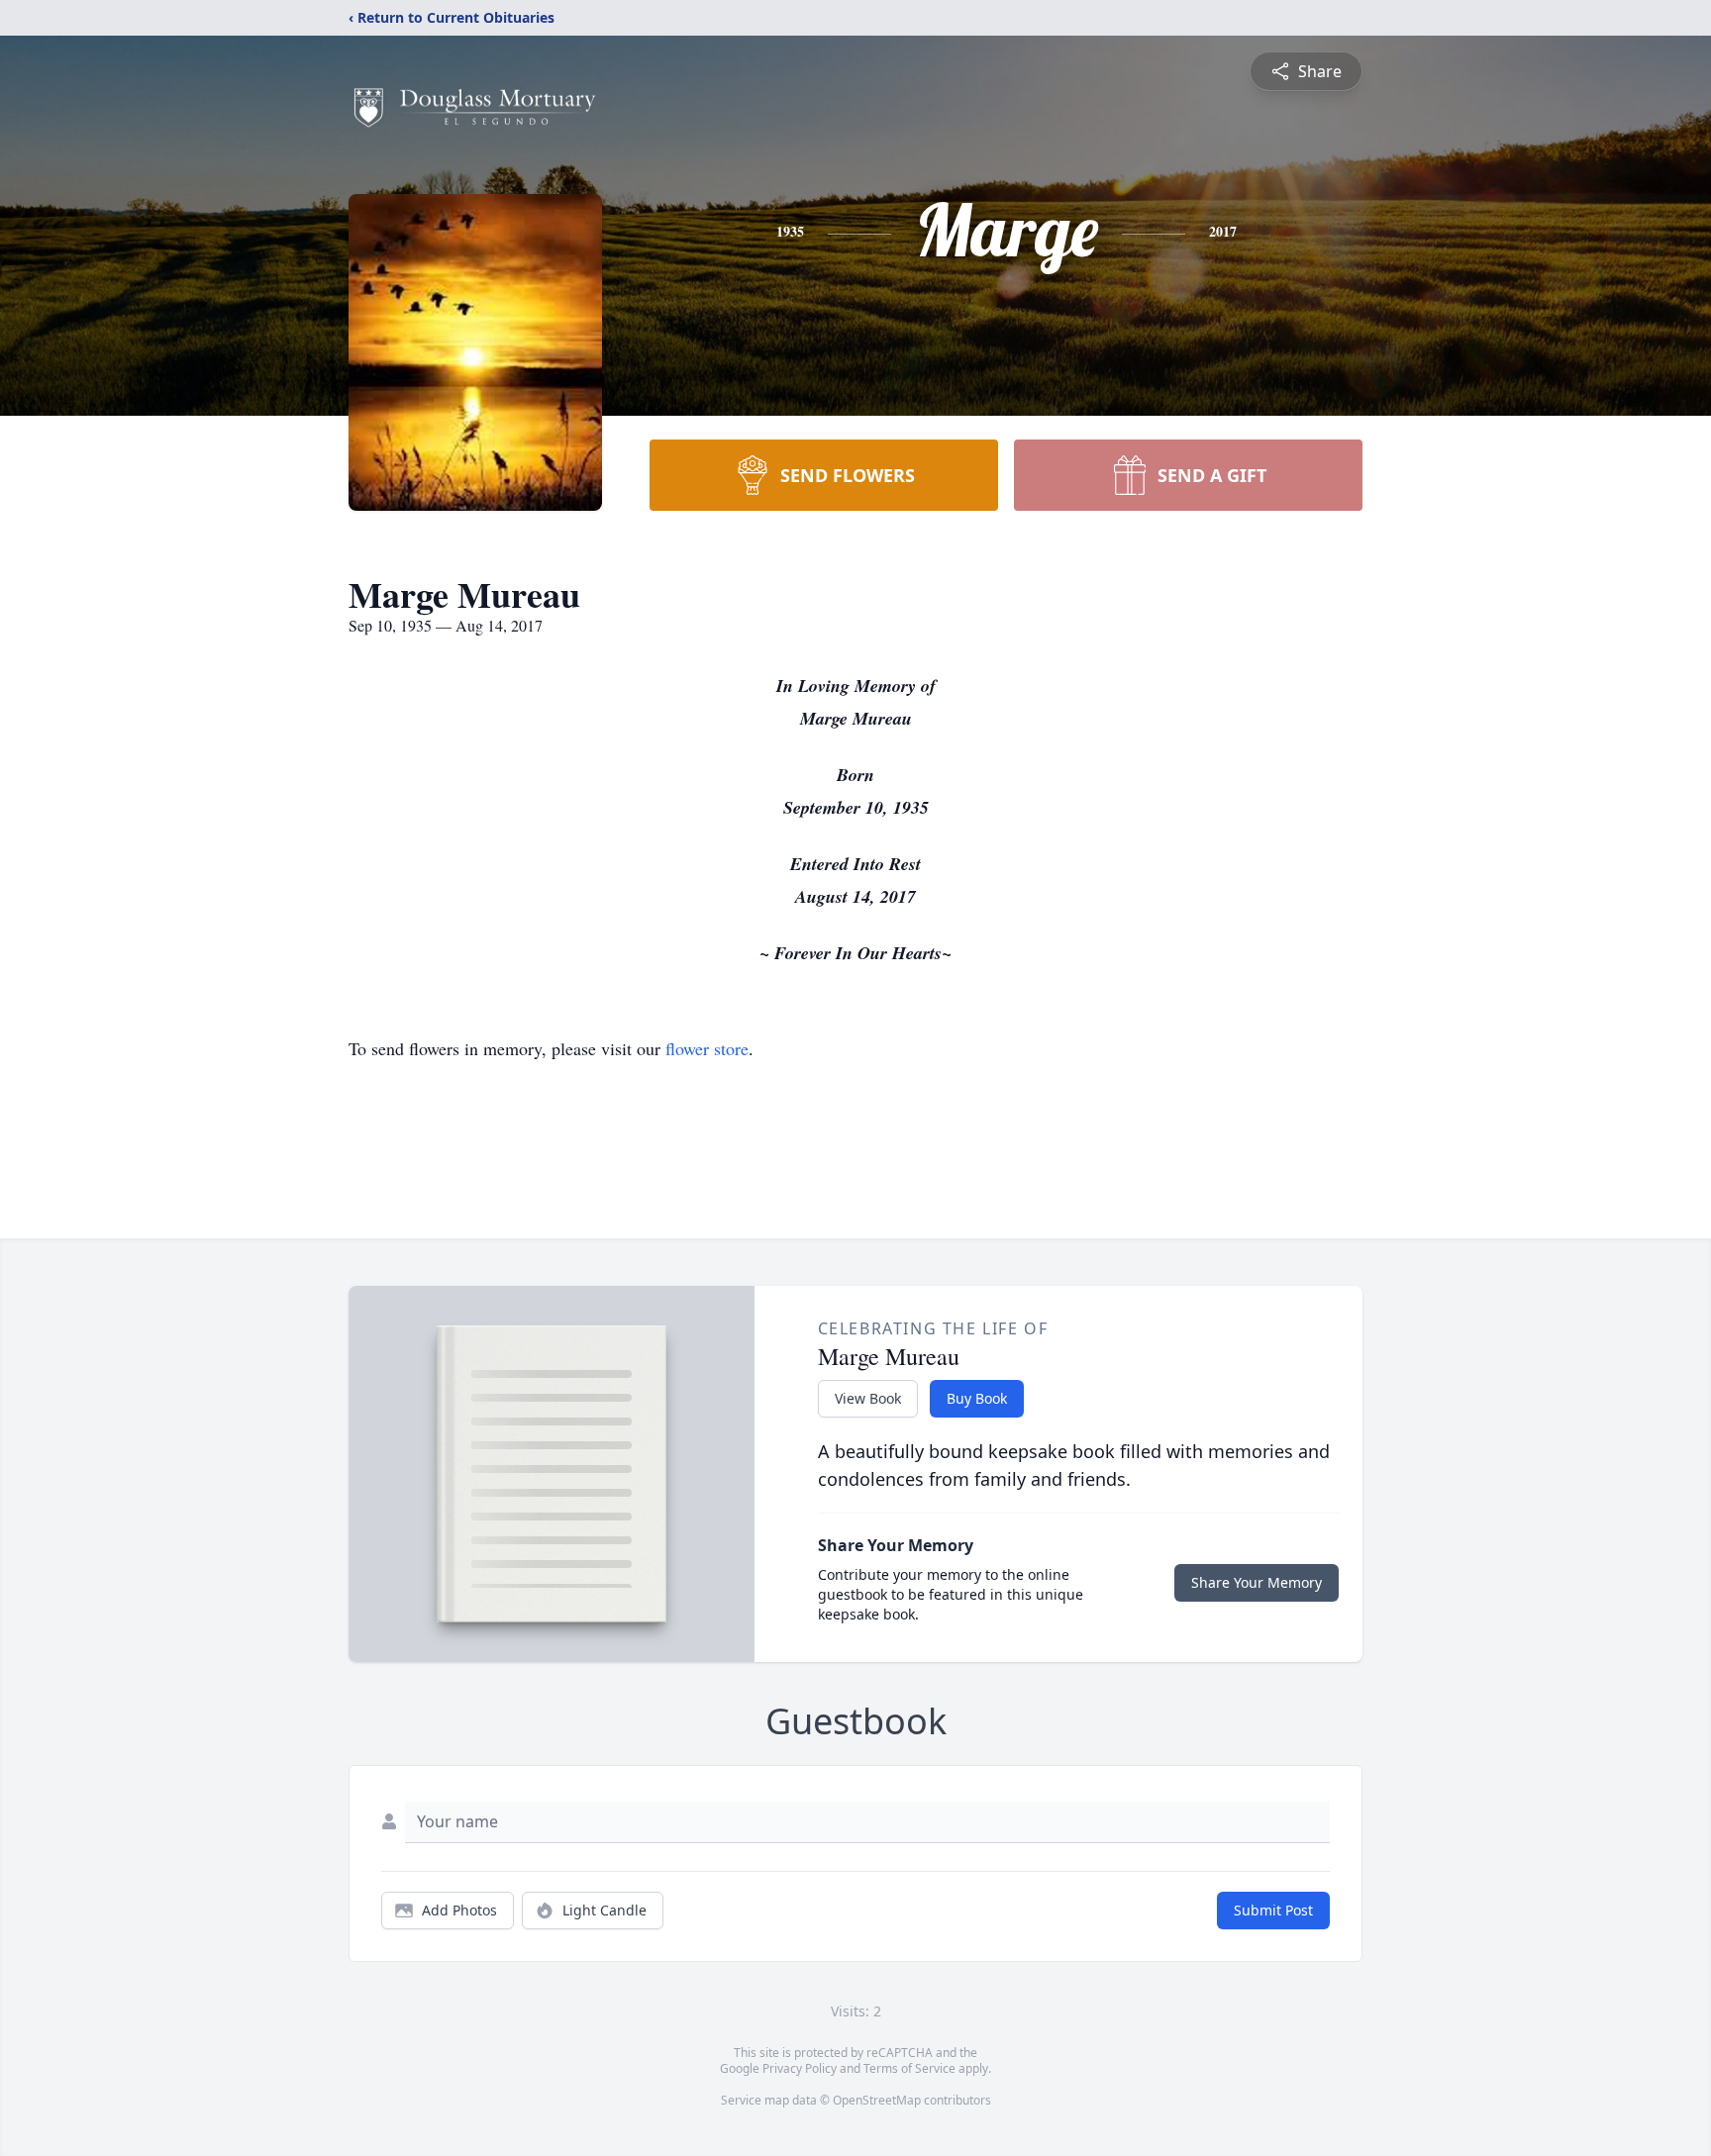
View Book (868, 1398)
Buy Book (977, 1398)
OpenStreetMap (877, 2100)
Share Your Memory (1257, 1582)
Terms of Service (909, 2068)
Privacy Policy (800, 2068)
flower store (707, 1048)
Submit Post (1273, 1910)
